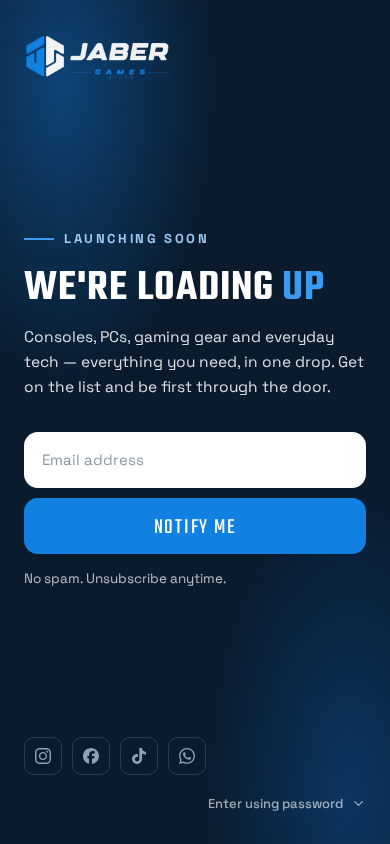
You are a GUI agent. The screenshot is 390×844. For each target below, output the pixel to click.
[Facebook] (91, 756)
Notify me (195, 526)
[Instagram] (43, 756)
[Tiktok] (139, 756)
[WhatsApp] (187, 756)
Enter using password (275, 803)
